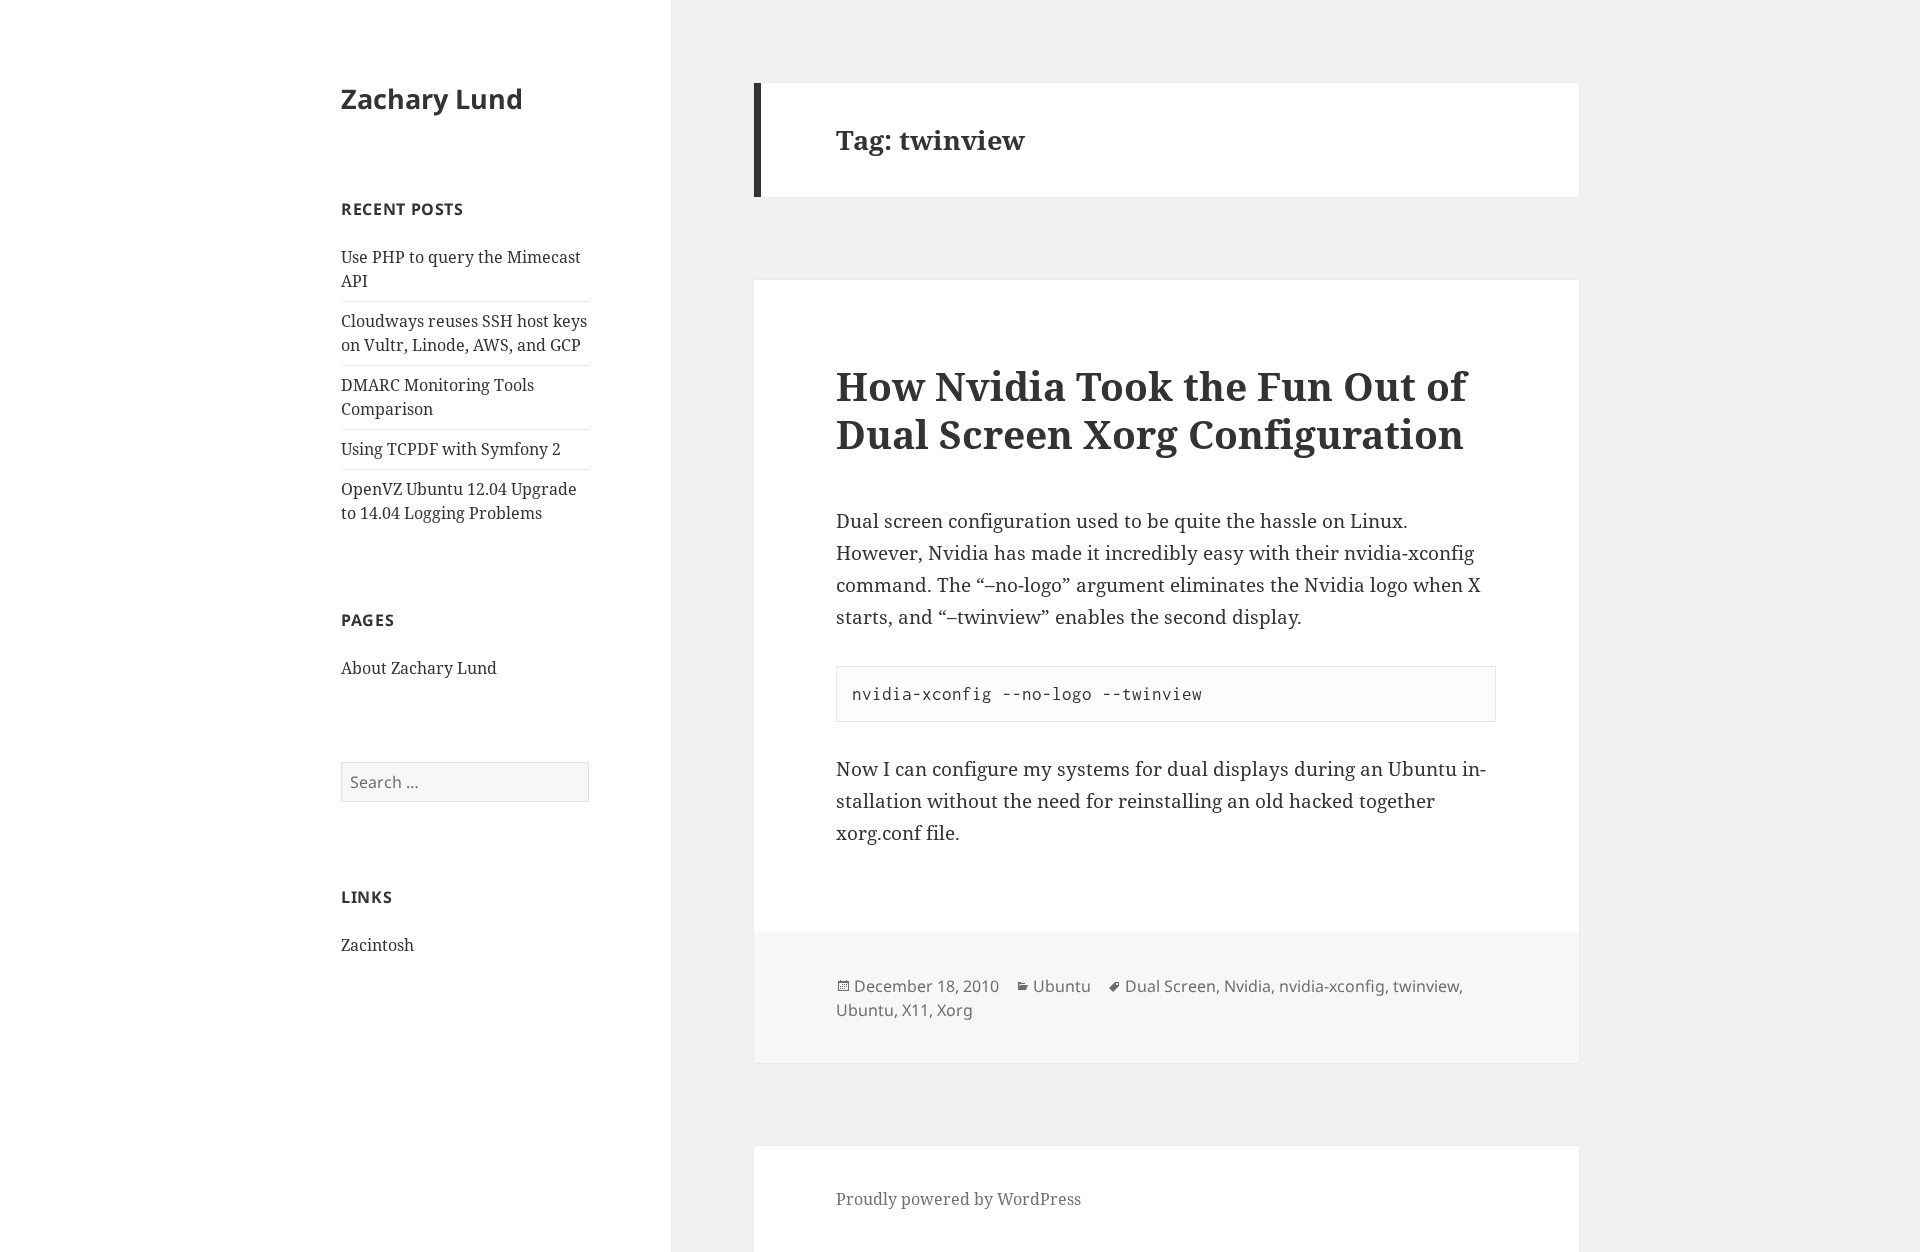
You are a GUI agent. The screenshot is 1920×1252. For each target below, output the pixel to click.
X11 (915, 1010)
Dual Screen (1170, 986)
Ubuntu (1062, 986)
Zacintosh (377, 945)
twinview (1426, 986)
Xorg (955, 1010)
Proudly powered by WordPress (958, 1199)
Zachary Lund (432, 98)
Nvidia (1247, 986)
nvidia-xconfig (1332, 986)
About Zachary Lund (419, 668)
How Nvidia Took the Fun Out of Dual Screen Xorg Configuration (1151, 409)
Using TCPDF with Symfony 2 (451, 449)
